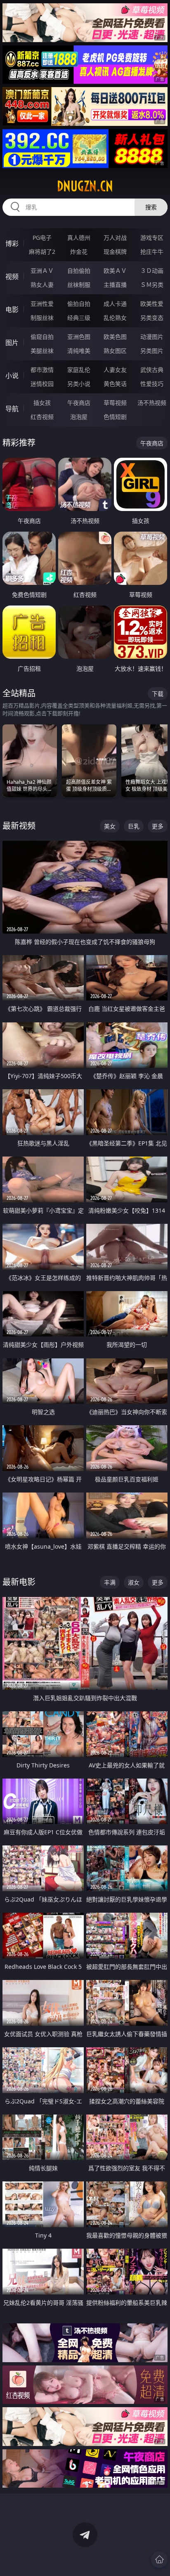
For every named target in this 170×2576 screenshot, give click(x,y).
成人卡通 (115, 304)
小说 (12, 376)
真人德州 (79, 238)
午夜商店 (79, 403)
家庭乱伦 (79, 370)
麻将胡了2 (42, 252)
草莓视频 (115, 403)
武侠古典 (152, 370)
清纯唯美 (79, 351)
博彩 (12, 244)
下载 (158, 694)
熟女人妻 (42, 285)
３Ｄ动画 (152, 271)
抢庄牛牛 (152, 252)
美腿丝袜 (42, 351)
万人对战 (115, 238)
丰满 (110, 1582)
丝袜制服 (79, 285)
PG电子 (42, 238)
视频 (12, 277)
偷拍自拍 (79, 304)
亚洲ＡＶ (42, 271)
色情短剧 (115, 417)
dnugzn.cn (85, 186)
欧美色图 (115, 337)
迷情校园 (42, 384)
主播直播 (115, 285)
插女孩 (42, 403)
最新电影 (19, 1582)
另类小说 (79, 384)
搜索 (151, 207)
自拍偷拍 (79, 271)
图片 (12, 343)
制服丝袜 (42, 318)
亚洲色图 (79, 337)
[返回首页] (159, 2559)
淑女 (134, 1582)
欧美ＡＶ (115, 271)
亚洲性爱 (42, 304)
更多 (158, 826)
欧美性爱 (152, 304)
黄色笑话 (115, 384)
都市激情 (42, 370)
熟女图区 (115, 351)
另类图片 (152, 351)
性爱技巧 (152, 384)
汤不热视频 (152, 403)
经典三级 (79, 318)
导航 (12, 409)
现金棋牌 (115, 252)
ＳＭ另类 (152, 285)
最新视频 (19, 826)
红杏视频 (42, 417)
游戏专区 (152, 238)
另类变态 (152, 318)
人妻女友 (115, 370)
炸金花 (79, 252)
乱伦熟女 (115, 318)
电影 (12, 310)
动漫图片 (152, 337)
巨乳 (134, 826)
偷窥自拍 (42, 337)
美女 (110, 826)
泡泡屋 (79, 417)
